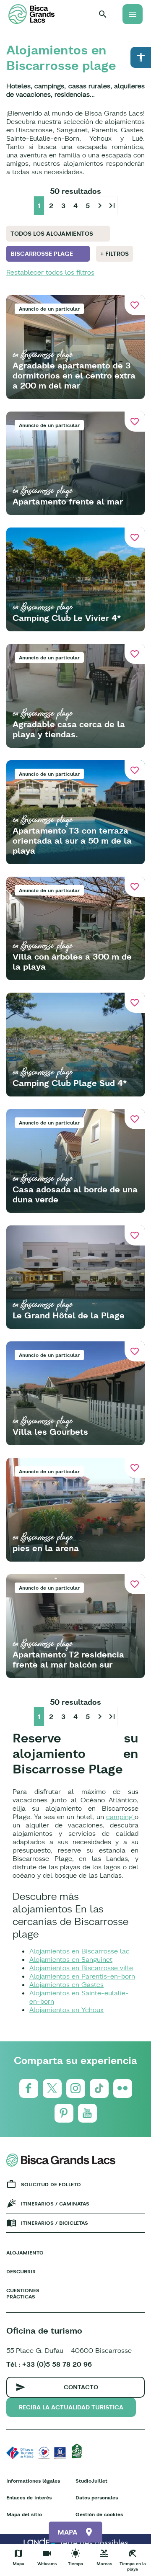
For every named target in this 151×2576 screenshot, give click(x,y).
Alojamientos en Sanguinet (71, 1959)
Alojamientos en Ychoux (66, 2010)
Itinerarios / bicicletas (55, 2223)
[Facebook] (29, 2088)
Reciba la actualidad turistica (71, 2407)
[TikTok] (99, 2088)
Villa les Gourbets (50, 1432)
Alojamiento (25, 2253)
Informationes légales (33, 2481)
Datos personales (97, 2498)
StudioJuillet (91, 2481)
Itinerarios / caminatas (55, 2204)
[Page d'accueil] (31, 14)
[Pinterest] (64, 2113)
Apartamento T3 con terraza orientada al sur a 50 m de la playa (72, 840)
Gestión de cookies (99, 2514)
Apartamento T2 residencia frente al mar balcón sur (68, 1659)
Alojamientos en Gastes (66, 1984)
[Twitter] (52, 2088)
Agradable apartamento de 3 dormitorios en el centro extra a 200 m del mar (74, 375)
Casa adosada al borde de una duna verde (75, 1194)
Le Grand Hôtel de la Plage (69, 1315)
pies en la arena (46, 1548)
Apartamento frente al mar (68, 501)
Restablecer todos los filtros (50, 272)
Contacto (81, 2387)
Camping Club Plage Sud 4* (70, 1083)
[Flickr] (123, 2088)
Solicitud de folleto (51, 2184)
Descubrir (21, 2271)
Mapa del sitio (24, 2514)
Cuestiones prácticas (23, 2293)
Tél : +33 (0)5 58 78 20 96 (49, 2364)
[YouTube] (87, 2113)
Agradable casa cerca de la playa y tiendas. (69, 729)
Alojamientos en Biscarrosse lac (79, 1951)
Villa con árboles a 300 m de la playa (72, 961)
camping (120, 1817)
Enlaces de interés (29, 2498)
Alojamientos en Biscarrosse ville (81, 1968)
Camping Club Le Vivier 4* (67, 618)
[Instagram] (76, 2088)
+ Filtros (115, 254)
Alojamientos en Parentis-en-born (82, 1976)
